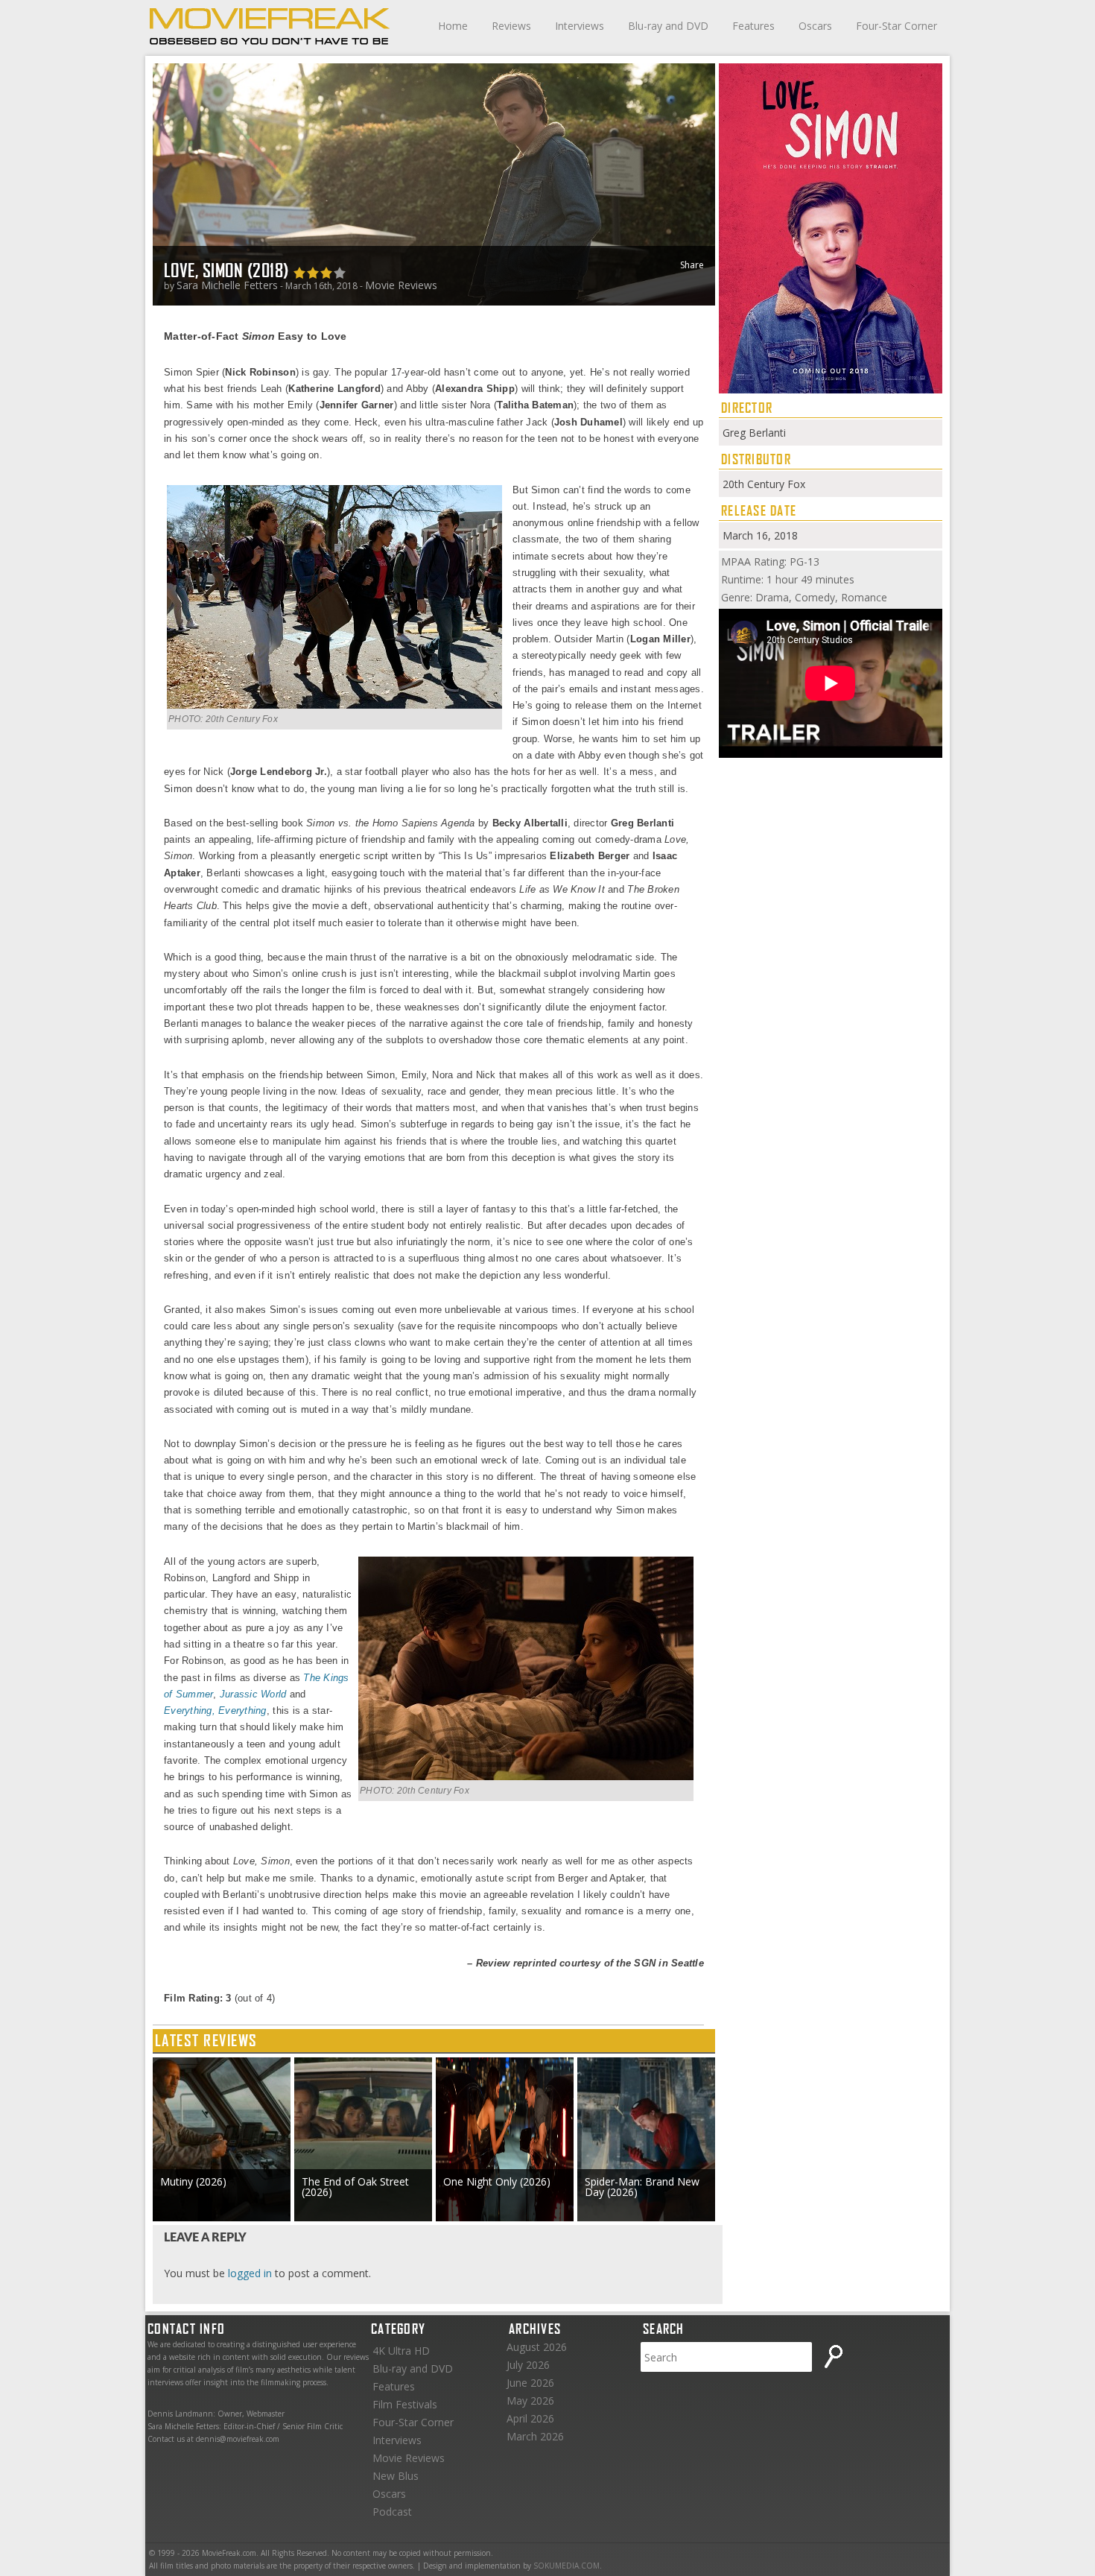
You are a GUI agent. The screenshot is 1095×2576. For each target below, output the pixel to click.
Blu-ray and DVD (668, 26)
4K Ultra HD (401, 2351)
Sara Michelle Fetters (227, 285)
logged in (250, 2273)
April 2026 (530, 2418)
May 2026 (530, 2401)
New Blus (396, 2476)
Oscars (815, 26)
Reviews (511, 26)
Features (753, 26)
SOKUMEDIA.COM (566, 2566)
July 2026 (528, 2365)
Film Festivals (405, 2404)
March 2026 (535, 2436)
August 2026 (537, 2347)
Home (453, 26)
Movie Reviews (401, 285)
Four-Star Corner (896, 26)
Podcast (392, 2512)
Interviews (580, 26)
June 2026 (530, 2383)
